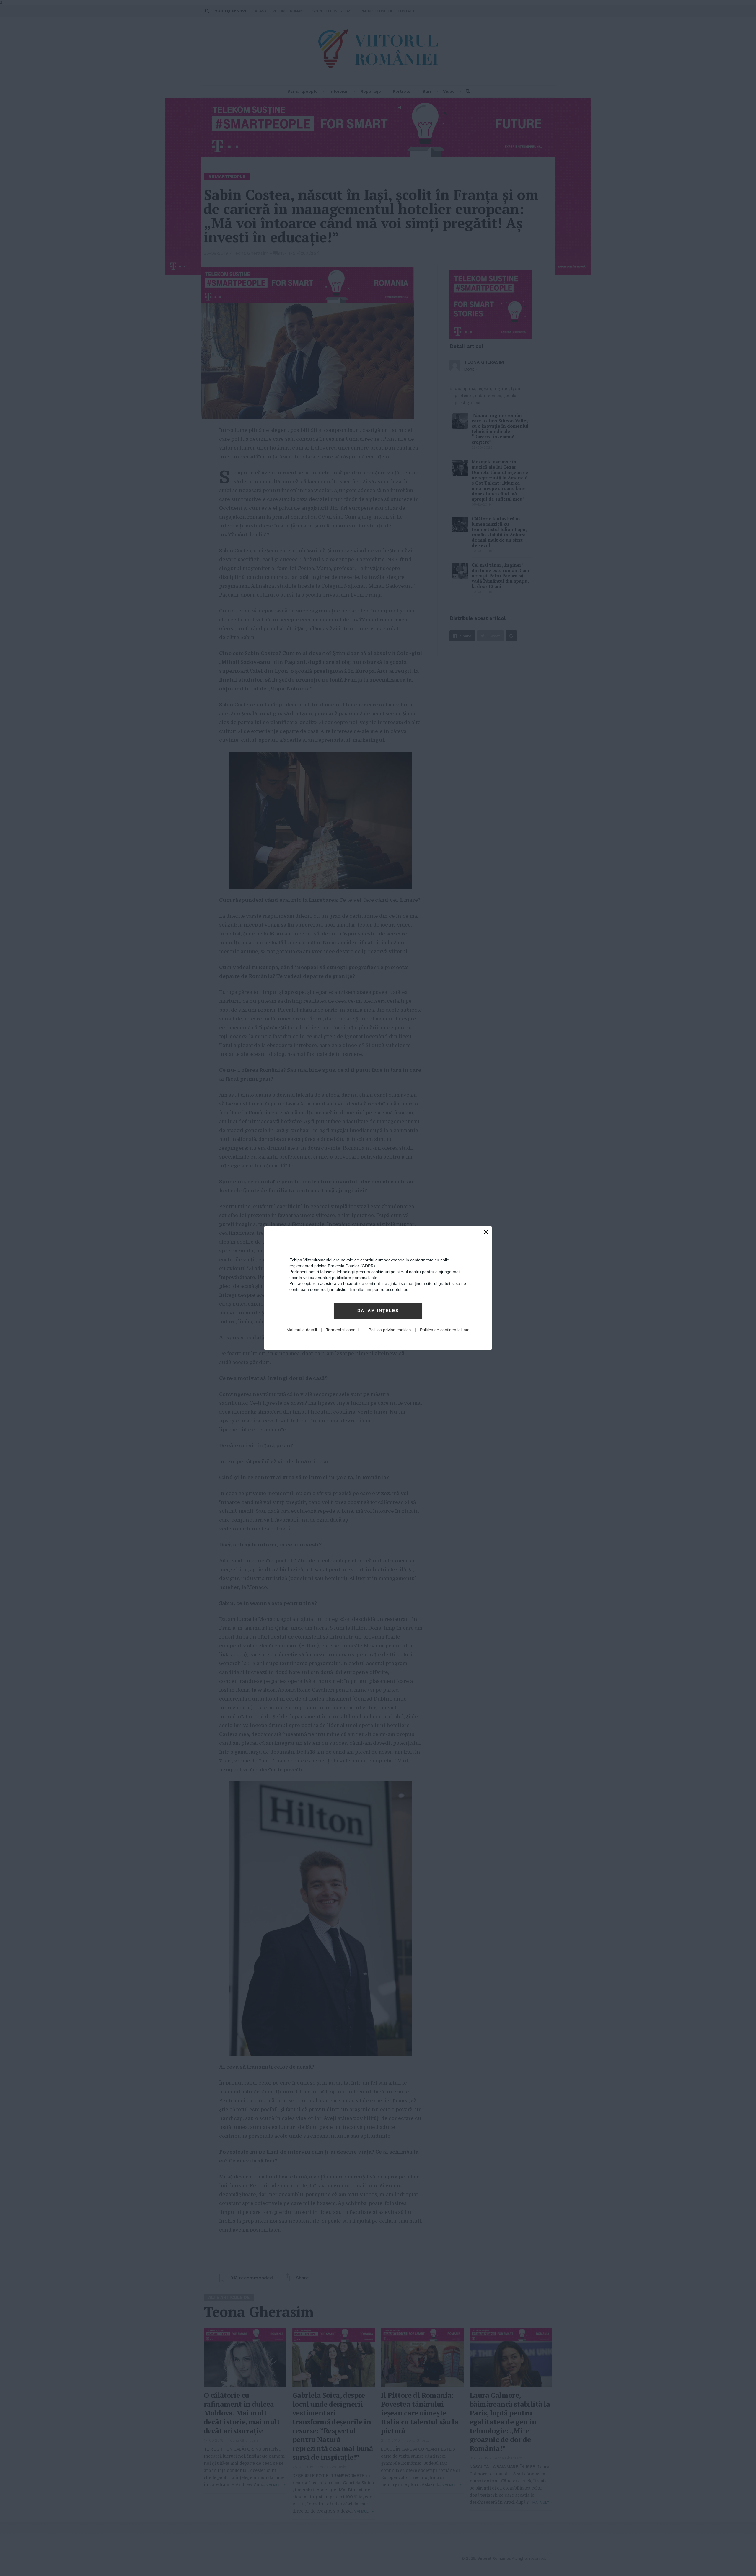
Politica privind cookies (390, 1330)
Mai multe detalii (302, 1330)
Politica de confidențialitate (445, 1330)
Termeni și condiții (343, 1330)
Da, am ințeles (378, 1311)
